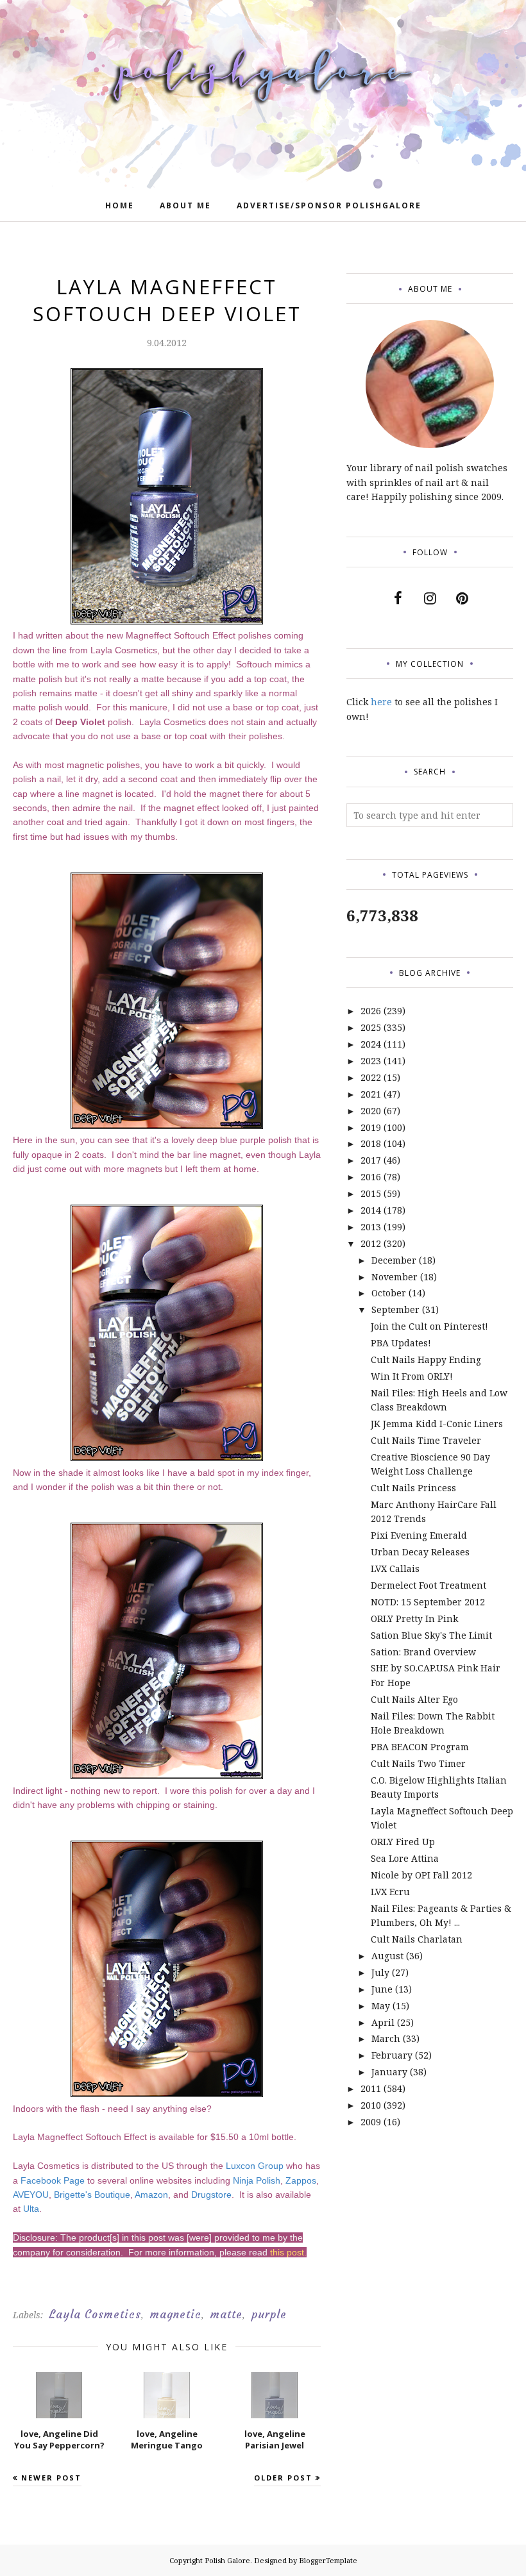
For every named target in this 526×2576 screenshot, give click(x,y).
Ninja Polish (257, 2180)
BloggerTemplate (328, 2560)
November (394, 1277)
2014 (371, 1210)
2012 (371, 1243)
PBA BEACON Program (420, 1747)
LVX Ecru (390, 1892)
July (380, 1972)
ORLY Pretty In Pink (414, 1618)
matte (226, 2314)
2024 (371, 1044)
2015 (371, 1193)
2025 (371, 1027)
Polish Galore (227, 2560)
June (382, 1989)
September (395, 1309)
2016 (371, 1177)
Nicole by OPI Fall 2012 (421, 1875)
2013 (371, 1227)
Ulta (31, 2209)
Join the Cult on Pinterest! (429, 1326)
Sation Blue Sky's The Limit (431, 1635)
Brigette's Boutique (92, 2195)
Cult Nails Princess (413, 1488)
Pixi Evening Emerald (419, 1535)
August (387, 1956)
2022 (371, 1077)
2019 (371, 1127)
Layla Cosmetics (95, 2314)
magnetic (176, 2314)
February (392, 2055)
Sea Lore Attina (405, 1858)
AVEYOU (31, 2195)
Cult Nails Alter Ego (414, 1699)
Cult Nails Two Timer (418, 1763)
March (386, 2038)
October (389, 1293)
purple (269, 2314)
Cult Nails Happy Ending (426, 1359)
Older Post (283, 2478)
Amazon (151, 2195)
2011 (371, 2088)
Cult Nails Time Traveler (426, 1440)
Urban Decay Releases (420, 1552)
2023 (371, 1061)
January (389, 2072)
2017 (371, 1160)
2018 (371, 1143)
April (383, 2022)
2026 (371, 1011)
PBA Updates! (401, 1343)
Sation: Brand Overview (423, 1652)
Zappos (301, 2180)
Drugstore (211, 2195)
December (394, 1260)
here (381, 702)
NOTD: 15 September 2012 (428, 1602)
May (381, 2006)
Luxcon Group (255, 2166)
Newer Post (51, 2478)
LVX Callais (395, 1568)
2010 (371, 2105)
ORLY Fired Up (403, 1842)
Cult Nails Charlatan (417, 1939)
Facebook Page (53, 2180)
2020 (371, 1111)
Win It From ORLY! (412, 1376)
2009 (371, 2122)
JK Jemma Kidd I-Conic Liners (437, 1424)
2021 (371, 1094)
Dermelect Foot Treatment (428, 1585)
